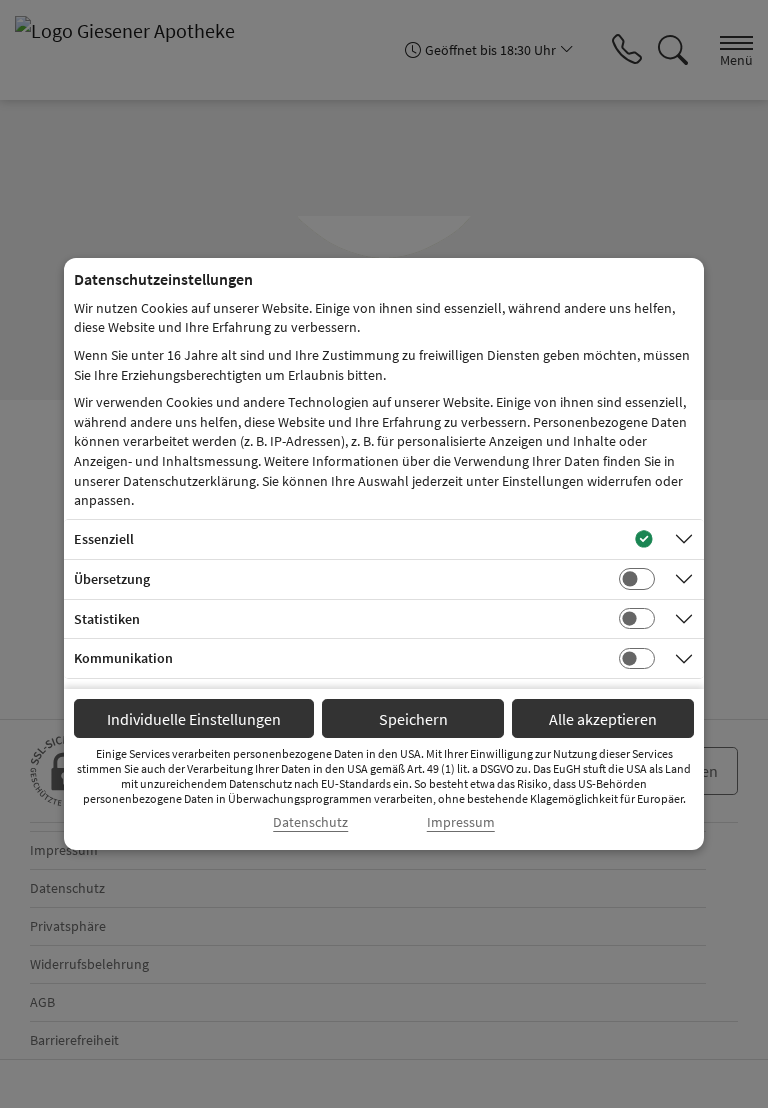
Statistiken (107, 619)
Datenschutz (310, 822)
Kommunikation (123, 658)
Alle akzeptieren (603, 719)
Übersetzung (112, 579)
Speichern (413, 719)
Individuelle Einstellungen (194, 719)
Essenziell (104, 539)
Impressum (461, 822)
